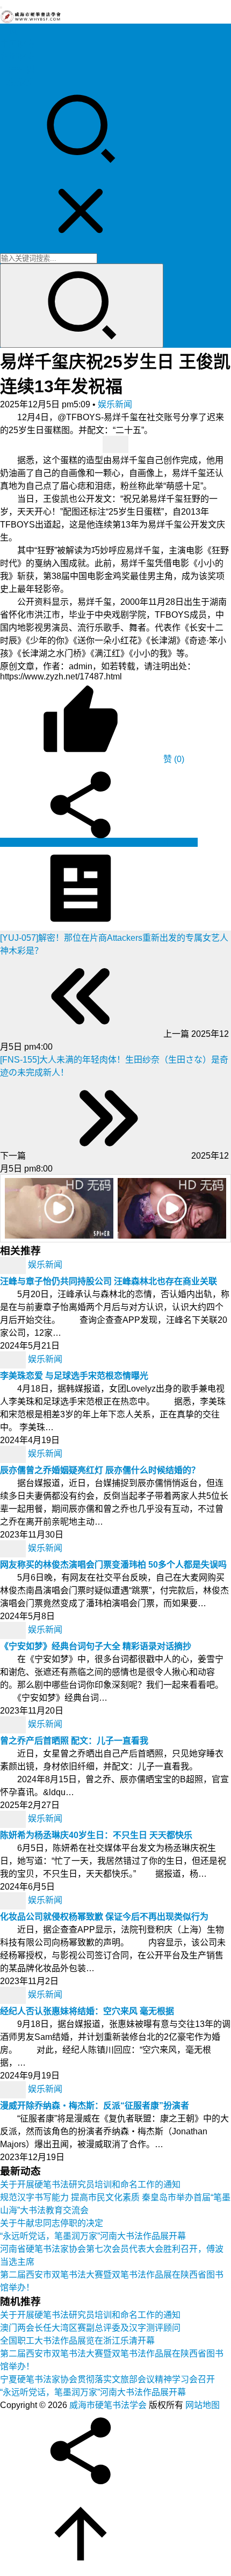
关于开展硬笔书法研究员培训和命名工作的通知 (90, 2185)
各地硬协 (17, 57)
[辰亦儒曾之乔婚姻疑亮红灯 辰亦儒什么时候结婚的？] (14, 1454)
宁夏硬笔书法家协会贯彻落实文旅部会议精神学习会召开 (107, 2379)
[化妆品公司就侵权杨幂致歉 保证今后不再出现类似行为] (14, 1901)
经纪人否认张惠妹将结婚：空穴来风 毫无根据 (87, 2011)
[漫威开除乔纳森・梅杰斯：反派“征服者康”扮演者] (14, 2090)
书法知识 (17, 69)
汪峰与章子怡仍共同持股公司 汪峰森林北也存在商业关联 (109, 1281)
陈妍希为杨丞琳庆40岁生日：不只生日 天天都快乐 (96, 1835)
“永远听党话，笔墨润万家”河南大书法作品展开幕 (93, 2236)
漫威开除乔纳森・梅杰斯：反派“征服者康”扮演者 (95, 2106)
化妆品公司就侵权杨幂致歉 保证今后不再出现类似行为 (104, 1917)
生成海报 (179, 842)
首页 (9, 31)
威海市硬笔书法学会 (108, 2405)
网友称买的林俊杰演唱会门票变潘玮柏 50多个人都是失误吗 (113, 1565)
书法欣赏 (17, 82)
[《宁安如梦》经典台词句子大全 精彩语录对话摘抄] (14, 1630)
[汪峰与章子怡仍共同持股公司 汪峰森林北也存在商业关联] (14, 1265)
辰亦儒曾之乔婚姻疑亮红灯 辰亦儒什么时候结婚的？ (100, 1470)
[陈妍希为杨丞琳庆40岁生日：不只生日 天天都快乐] (14, 1819)
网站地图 (203, 2405)
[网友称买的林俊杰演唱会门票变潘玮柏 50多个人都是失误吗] (14, 1549)
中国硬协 (17, 44)
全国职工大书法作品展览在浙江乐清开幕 (77, 2341)
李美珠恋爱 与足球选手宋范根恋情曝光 (74, 1376)
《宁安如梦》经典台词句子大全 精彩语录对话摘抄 (96, 1646)
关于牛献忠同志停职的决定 (52, 2223)
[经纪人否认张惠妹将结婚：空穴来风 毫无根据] (14, 1995)
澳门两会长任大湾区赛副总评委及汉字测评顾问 (90, 2328)
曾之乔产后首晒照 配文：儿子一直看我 (74, 1741)
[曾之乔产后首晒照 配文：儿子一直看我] (14, 1725)
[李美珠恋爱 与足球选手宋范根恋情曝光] (14, 1360)
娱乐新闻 (115, 404)
